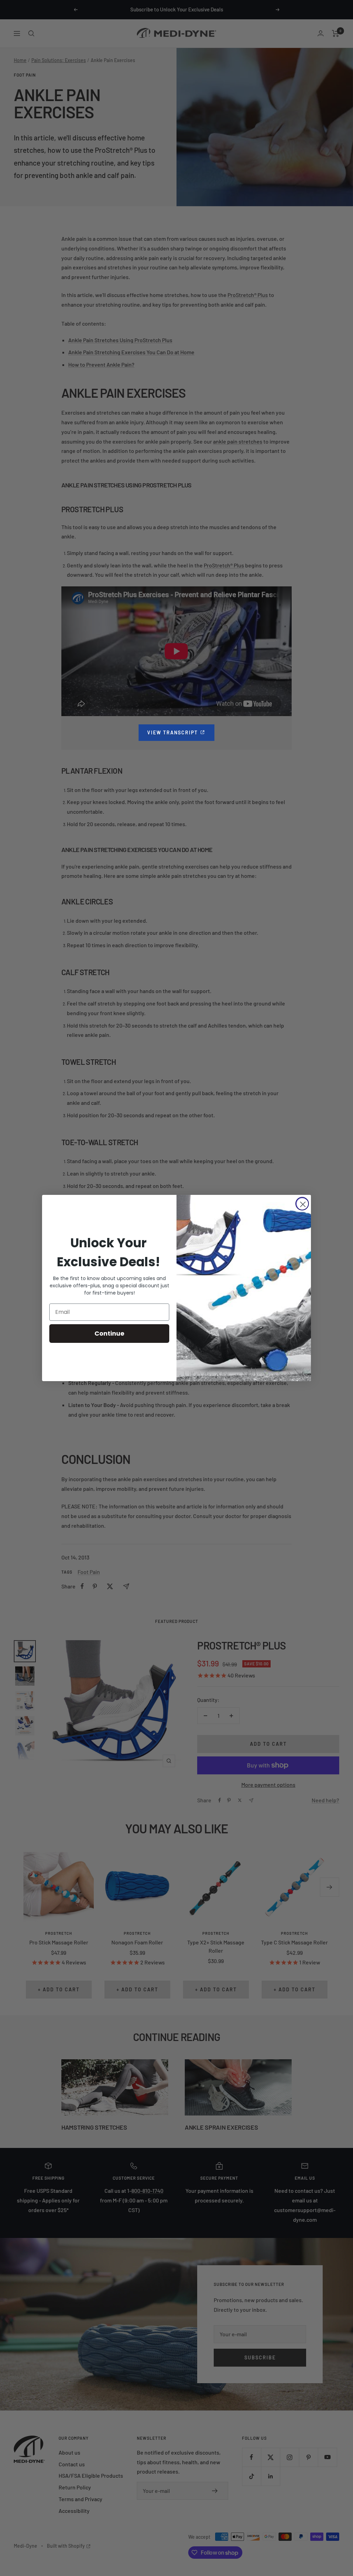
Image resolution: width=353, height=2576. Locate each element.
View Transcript (181, 732)
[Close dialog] (302, 1204)
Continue (109, 1333)
